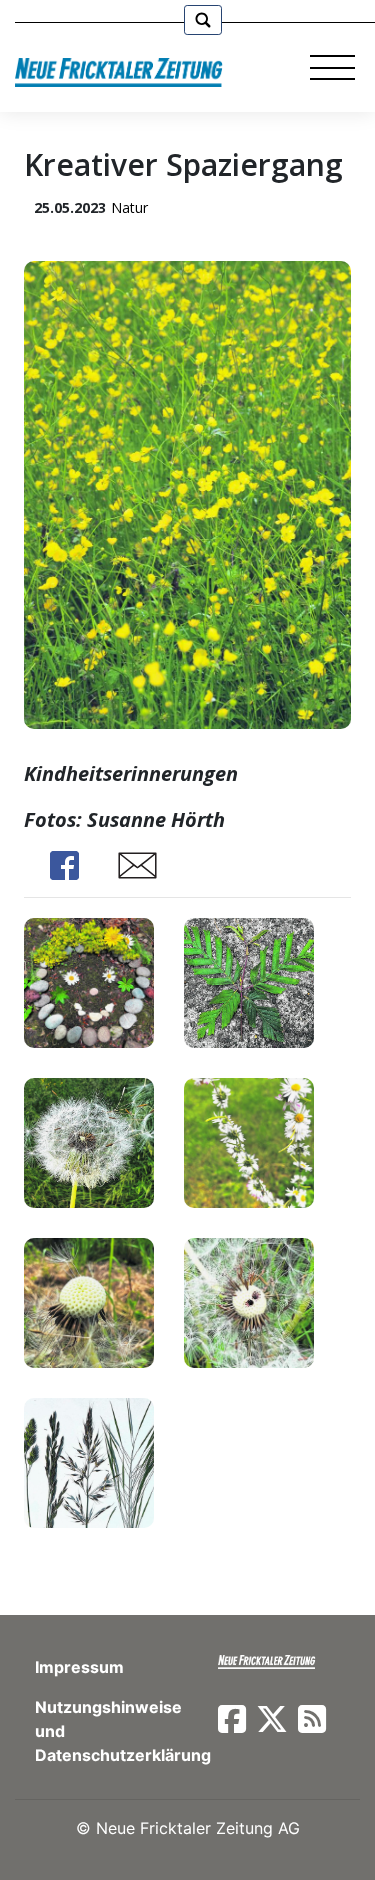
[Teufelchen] (249, 1300)
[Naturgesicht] (89, 980)
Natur (129, 207)
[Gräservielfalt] (89, 1460)
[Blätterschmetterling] (249, 980)
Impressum (79, 1667)
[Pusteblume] (89, 1140)
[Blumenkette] (249, 1140)
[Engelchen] (89, 1300)
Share (64, 865)
